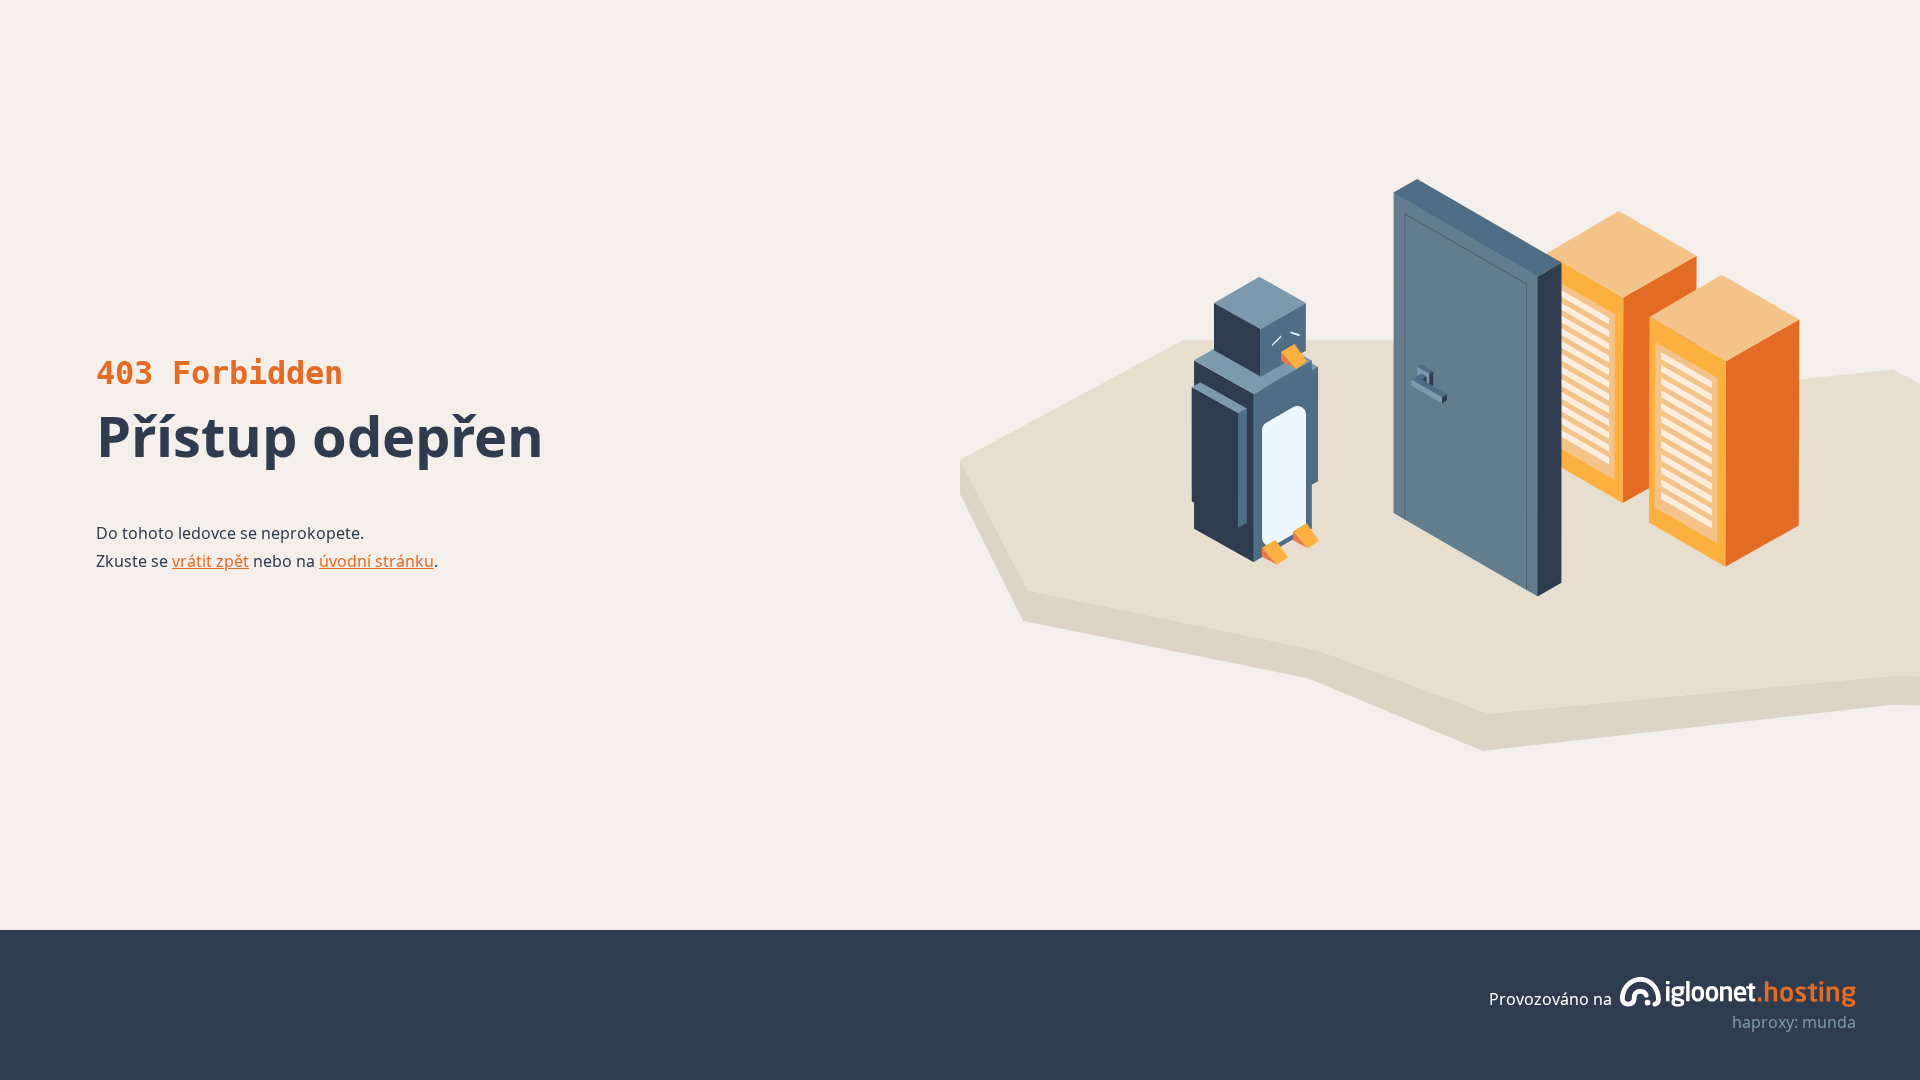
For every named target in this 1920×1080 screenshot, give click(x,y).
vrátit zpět (210, 561)
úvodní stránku (376, 561)
